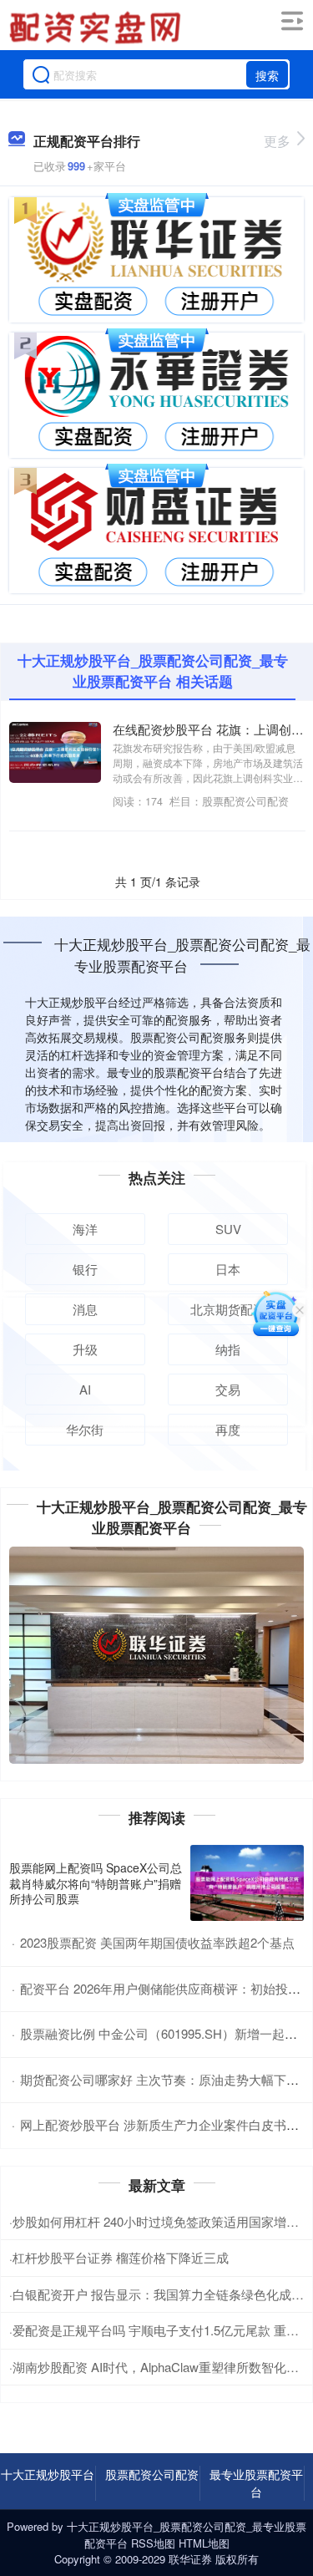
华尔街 (85, 1429)
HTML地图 (204, 2543)
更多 (277, 141)
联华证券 (190, 2559)
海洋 (85, 1229)
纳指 (228, 1349)
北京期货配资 (228, 1309)
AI (85, 1389)
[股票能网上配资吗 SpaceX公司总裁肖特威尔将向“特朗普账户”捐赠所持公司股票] (247, 1883)
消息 (85, 1309)
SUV (228, 1229)
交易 (228, 1389)
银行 (85, 1269)
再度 (228, 1429)
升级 (85, 1349)
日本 (228, 1269)
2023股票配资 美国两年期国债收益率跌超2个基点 (157, 1942)
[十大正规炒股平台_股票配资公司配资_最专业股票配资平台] (98, 28)
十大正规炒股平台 (48, 2474)
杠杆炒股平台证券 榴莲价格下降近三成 (121, 2257)
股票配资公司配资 (152, 2474)
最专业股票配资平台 (256, 2483)
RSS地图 (153, 2543)
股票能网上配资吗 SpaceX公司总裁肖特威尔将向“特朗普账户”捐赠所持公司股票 (96, 1882)
